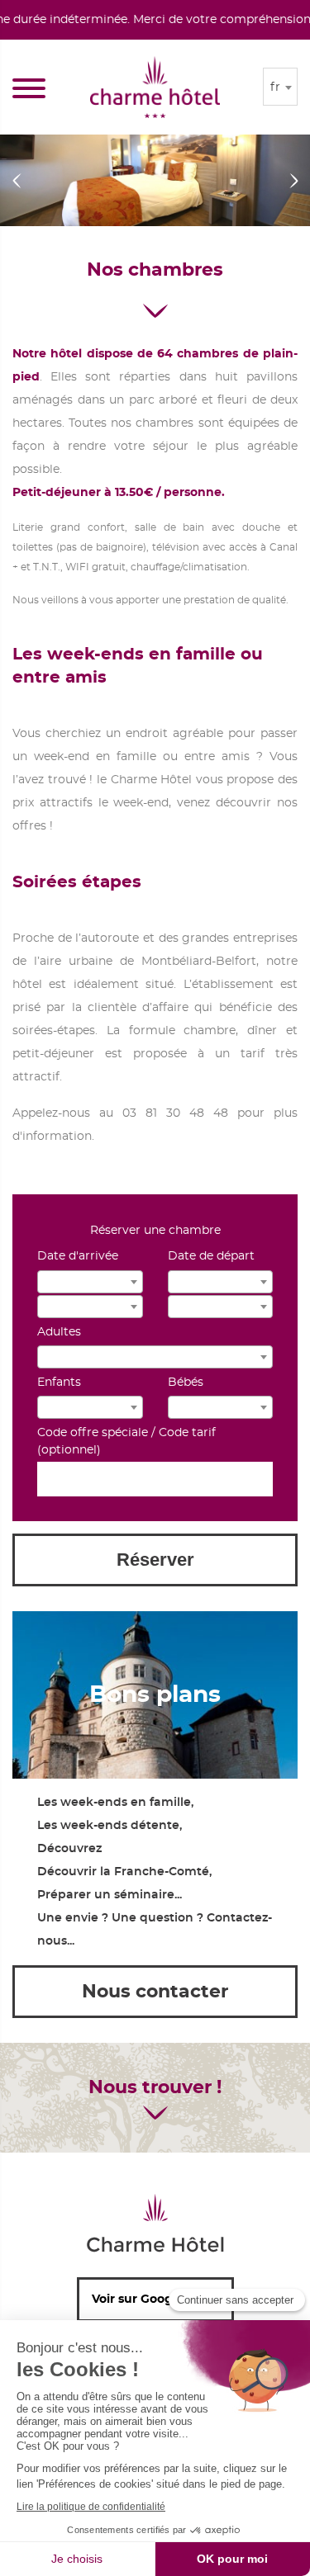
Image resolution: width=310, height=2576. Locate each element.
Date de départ (211, 1256)
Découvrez (69, 1849)
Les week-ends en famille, (115, 1803)
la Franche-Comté (155, 1872)
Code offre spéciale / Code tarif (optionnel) (126, 1442)
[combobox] (280, 87)
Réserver (155, 1560)
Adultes (59, 1332)
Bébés (186, 1383)
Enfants (59, 1383)
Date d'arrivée (78, 1256)
